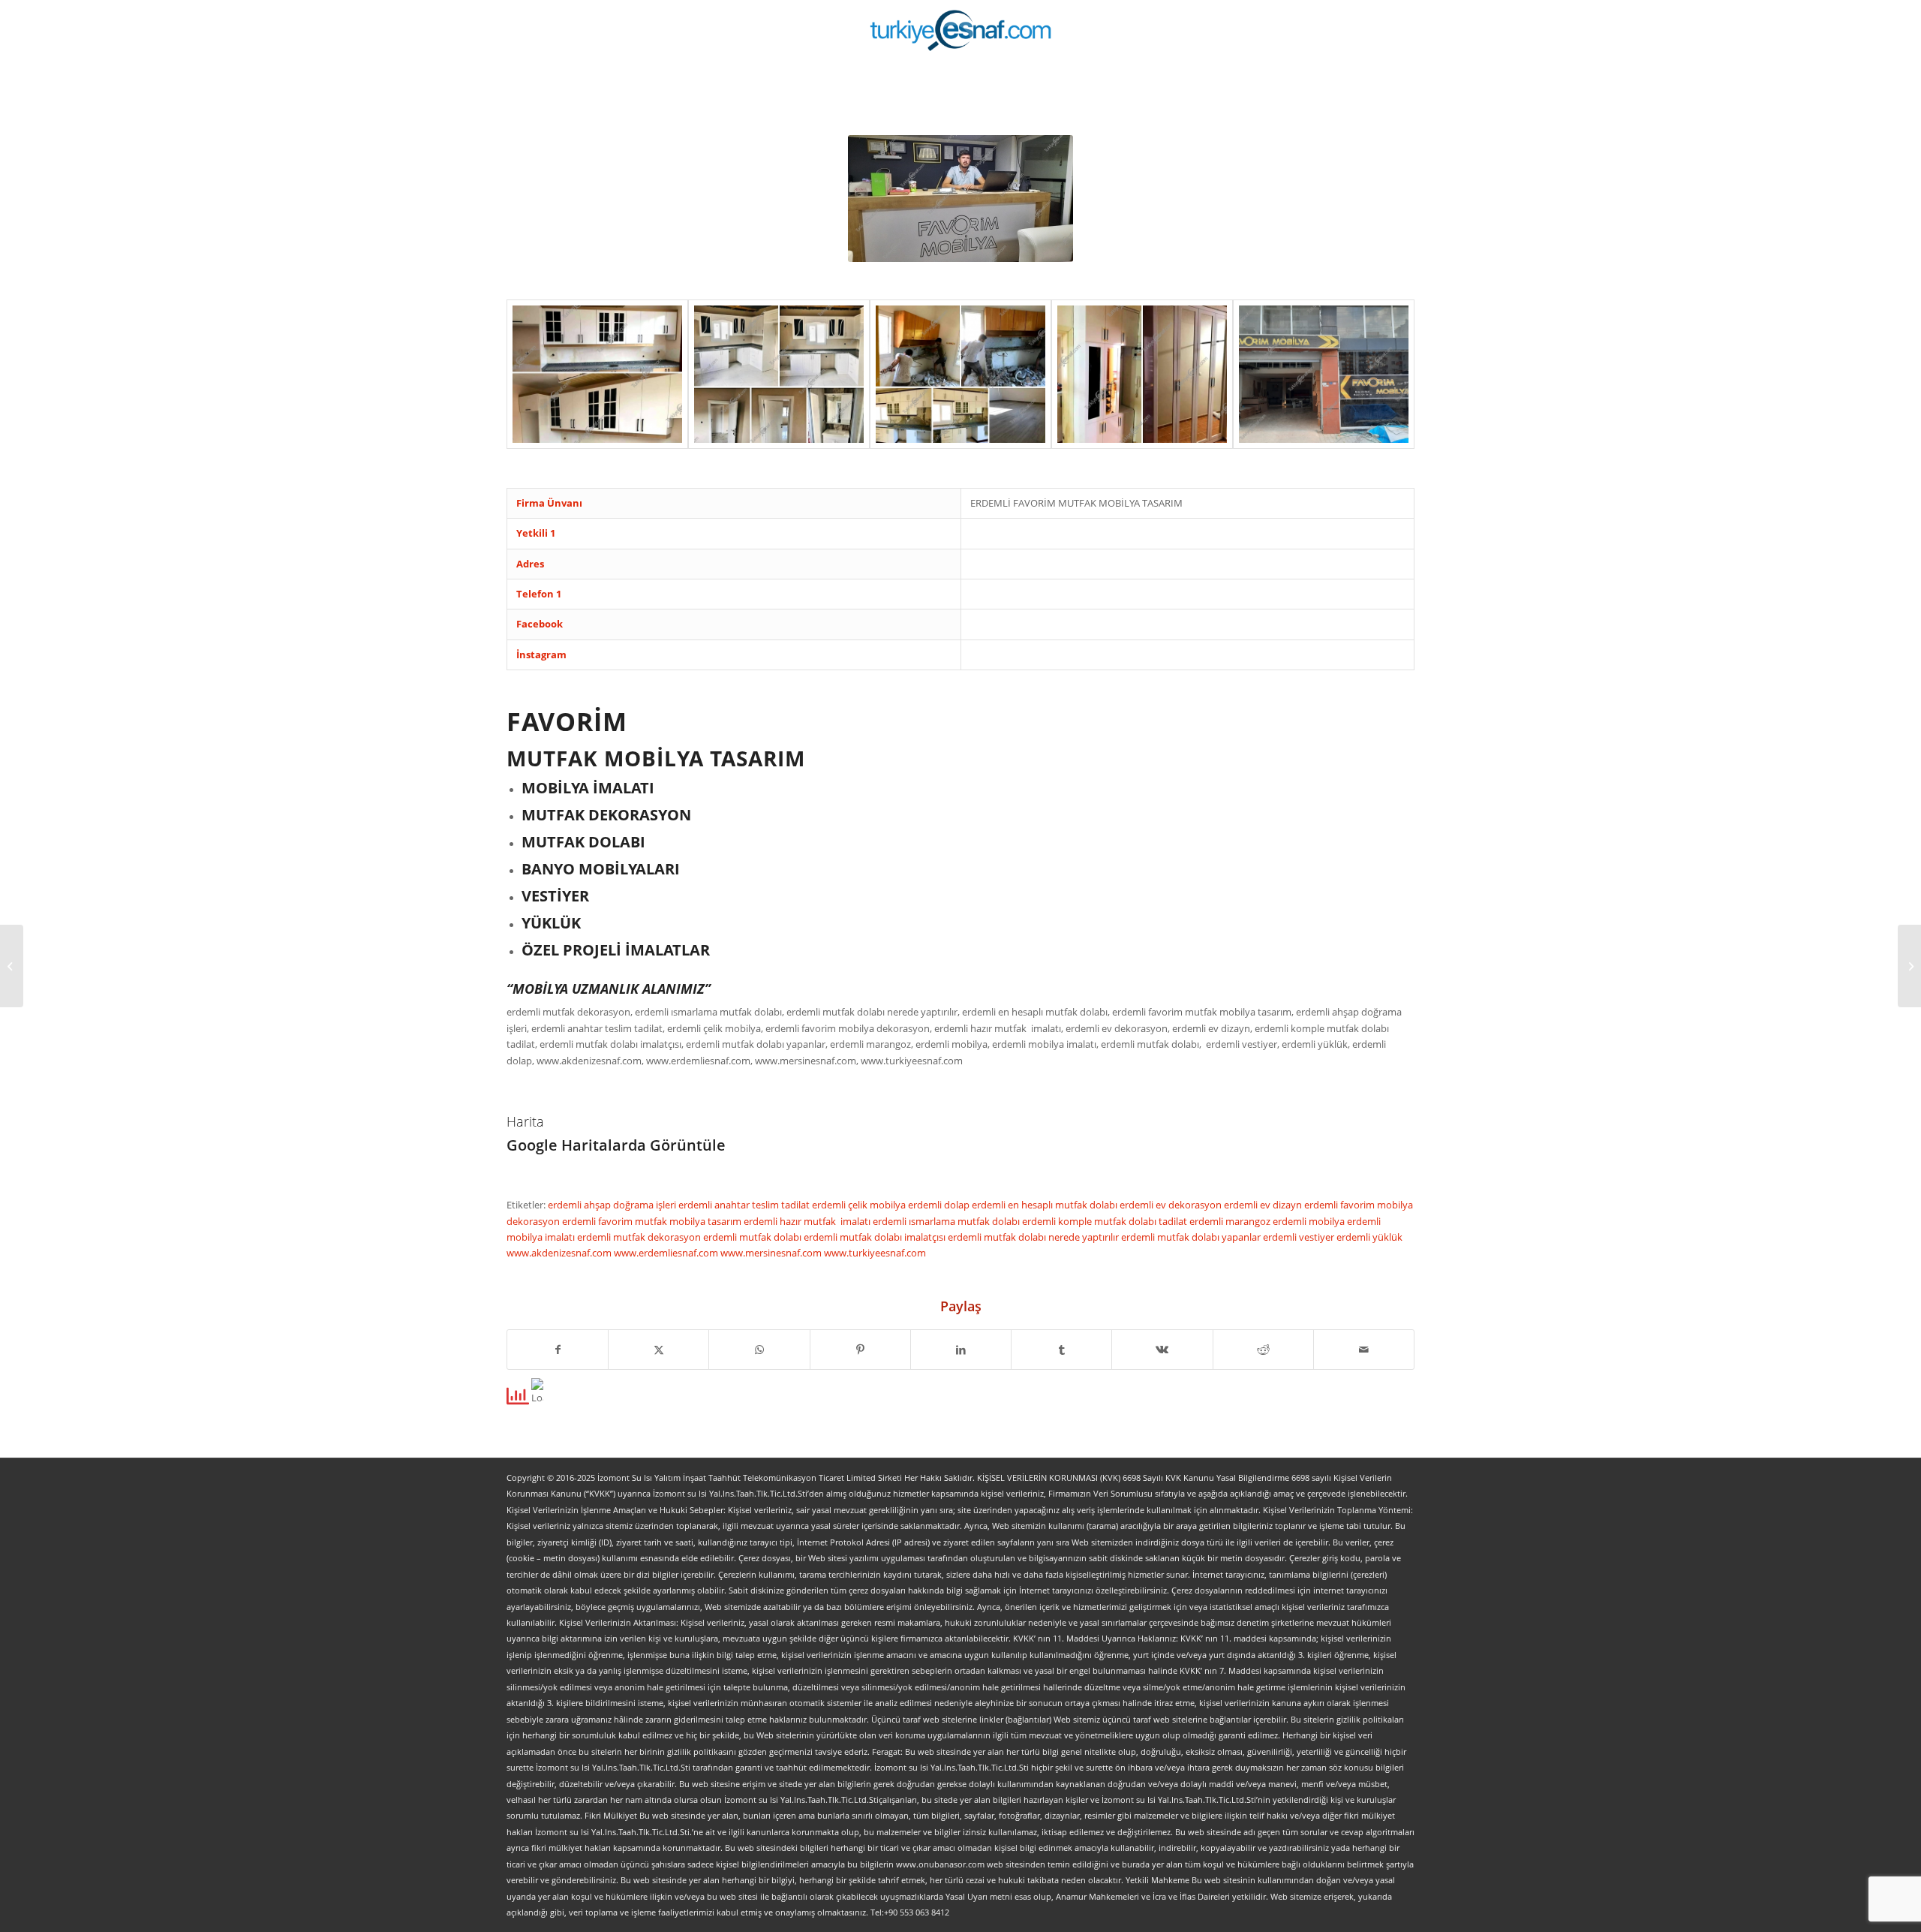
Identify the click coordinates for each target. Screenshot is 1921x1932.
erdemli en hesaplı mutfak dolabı (1046, 1205)
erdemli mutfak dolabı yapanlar (1192, 1237)
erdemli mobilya (1310, 1221)
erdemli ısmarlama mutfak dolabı (947, 1221)
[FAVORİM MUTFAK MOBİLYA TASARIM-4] (1142, 374)
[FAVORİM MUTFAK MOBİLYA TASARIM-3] (960, 374)
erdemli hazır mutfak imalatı (808, 1221)
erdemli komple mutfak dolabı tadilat (1106, 1221)
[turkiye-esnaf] (961, 30)
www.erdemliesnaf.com (667, 1253)
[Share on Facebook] (558, 1350)
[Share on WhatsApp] (759, 1350)
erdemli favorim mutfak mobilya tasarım (653, 1221)
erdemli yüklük (1369, 1237)
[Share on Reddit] (1263, 1350)
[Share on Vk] (1162, 1350)
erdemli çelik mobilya (860, 1205)
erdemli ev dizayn (1264, 1205)
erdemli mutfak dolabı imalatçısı (876, 1237)
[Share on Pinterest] (860, 1350)
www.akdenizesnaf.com (560, 1253)
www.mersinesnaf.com (772, 1253)
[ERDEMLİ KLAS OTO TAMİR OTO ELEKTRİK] (12, 966)
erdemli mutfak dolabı (753, 1237)
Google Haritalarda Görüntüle (616, 1145)
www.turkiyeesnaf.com (875, 1253)
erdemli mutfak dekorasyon (640, 1237)
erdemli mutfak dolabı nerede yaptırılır (1034, 1237)
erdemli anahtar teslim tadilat (745, 1205)
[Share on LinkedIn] (961, 1350)
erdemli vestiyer (1300, 1237)
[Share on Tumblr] (1061, 1350)
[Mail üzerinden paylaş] (1364, 1350)
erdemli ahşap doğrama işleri (613, 1205)
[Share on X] (658, 1350)
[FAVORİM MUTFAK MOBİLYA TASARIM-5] (1324, 374)
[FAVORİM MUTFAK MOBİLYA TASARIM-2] (779, 374)
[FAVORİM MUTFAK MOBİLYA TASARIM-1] (597, 374)
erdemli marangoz (1231, 1221)
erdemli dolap (940, 1205)
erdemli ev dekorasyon (1172, 1205)
